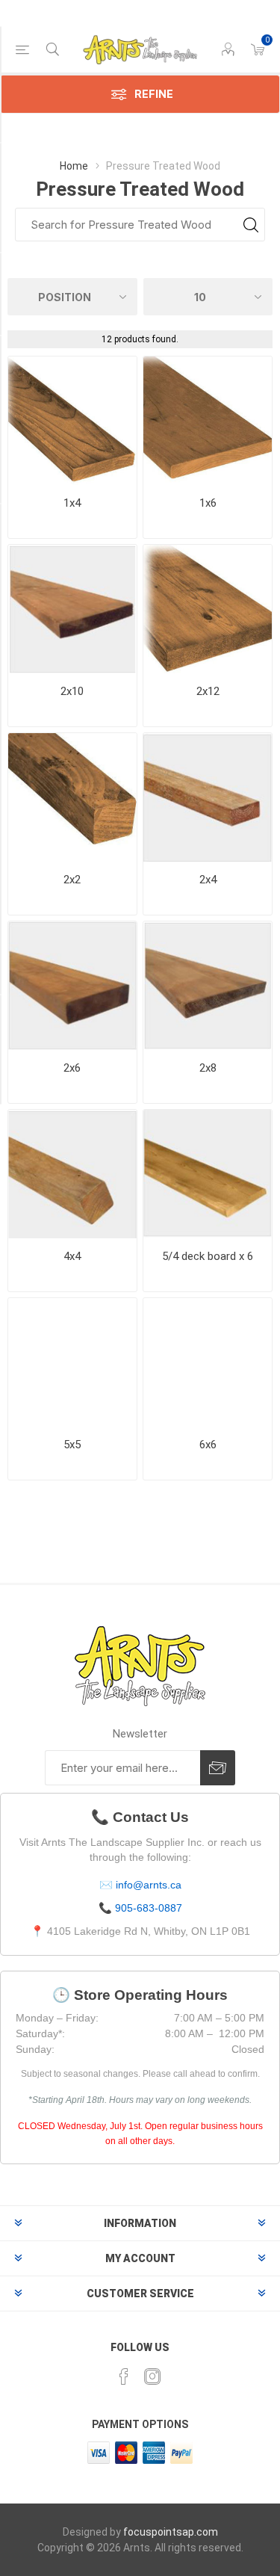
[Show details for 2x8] (208, 986)
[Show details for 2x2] (72, 797)
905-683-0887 (149, 1908)
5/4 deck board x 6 (208, 1256)
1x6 (208, 503)
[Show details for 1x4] (72, 421)
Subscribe (218, 1768)
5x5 (72, 1445)
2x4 (208, 880)
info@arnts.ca (149, 1885)
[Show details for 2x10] (72, 609)
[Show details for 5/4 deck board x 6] (208, 1174)
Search (251, 225)
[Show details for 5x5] (72, 1362)
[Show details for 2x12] (208, 609)
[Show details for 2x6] (72, 986)
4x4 (72, 1256)
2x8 (208, 1068)
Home (74, 166)
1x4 (72, 503)
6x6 (208, 1445)
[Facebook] (124, 2376)
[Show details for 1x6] (208, 421)
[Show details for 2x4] (208, 797)
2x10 (72, 691)
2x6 (72, 1068)
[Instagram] (152, 2376)
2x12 (208, 691)
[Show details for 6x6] (208, 1362)
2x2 (72, 880)
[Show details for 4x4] (72, 1174)
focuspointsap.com (171, 2532)
